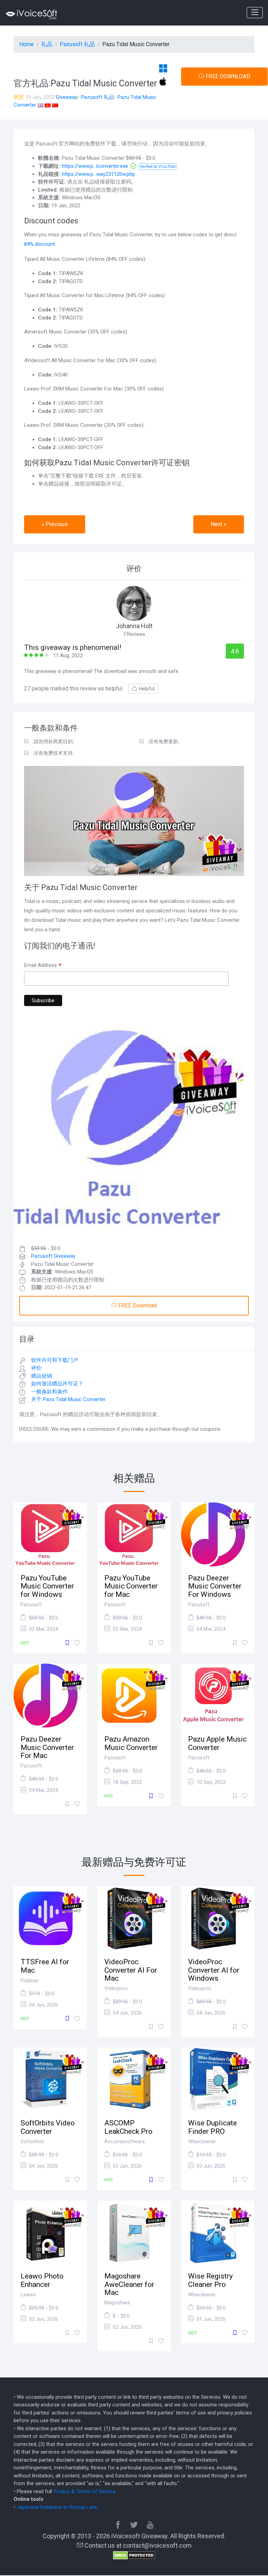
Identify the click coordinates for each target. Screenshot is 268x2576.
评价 (36, 1368)
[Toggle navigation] (255, 13)
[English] (40, 105)
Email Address (43, 966)
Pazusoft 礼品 (98, 97)
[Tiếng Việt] (48, 105)
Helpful (147, 689)
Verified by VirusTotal (158, 167)
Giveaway (67, 97)
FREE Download (137, 1305)
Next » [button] (219, 524)
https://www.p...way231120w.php (98, 174)
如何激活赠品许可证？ (57, 1384)
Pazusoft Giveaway (53, 1256)
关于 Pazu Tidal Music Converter (68, 1399)
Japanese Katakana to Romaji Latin (57, 2507)
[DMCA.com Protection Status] (134, 2555)
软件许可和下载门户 (55, 1360)
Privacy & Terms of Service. (85, 2491)
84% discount (39, 244)
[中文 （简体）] (55, 105)
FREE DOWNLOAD (227, 76)
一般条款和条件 (49, 1392)
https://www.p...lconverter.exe (95, 166)
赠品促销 (42, 1376)
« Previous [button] (55, 524)
